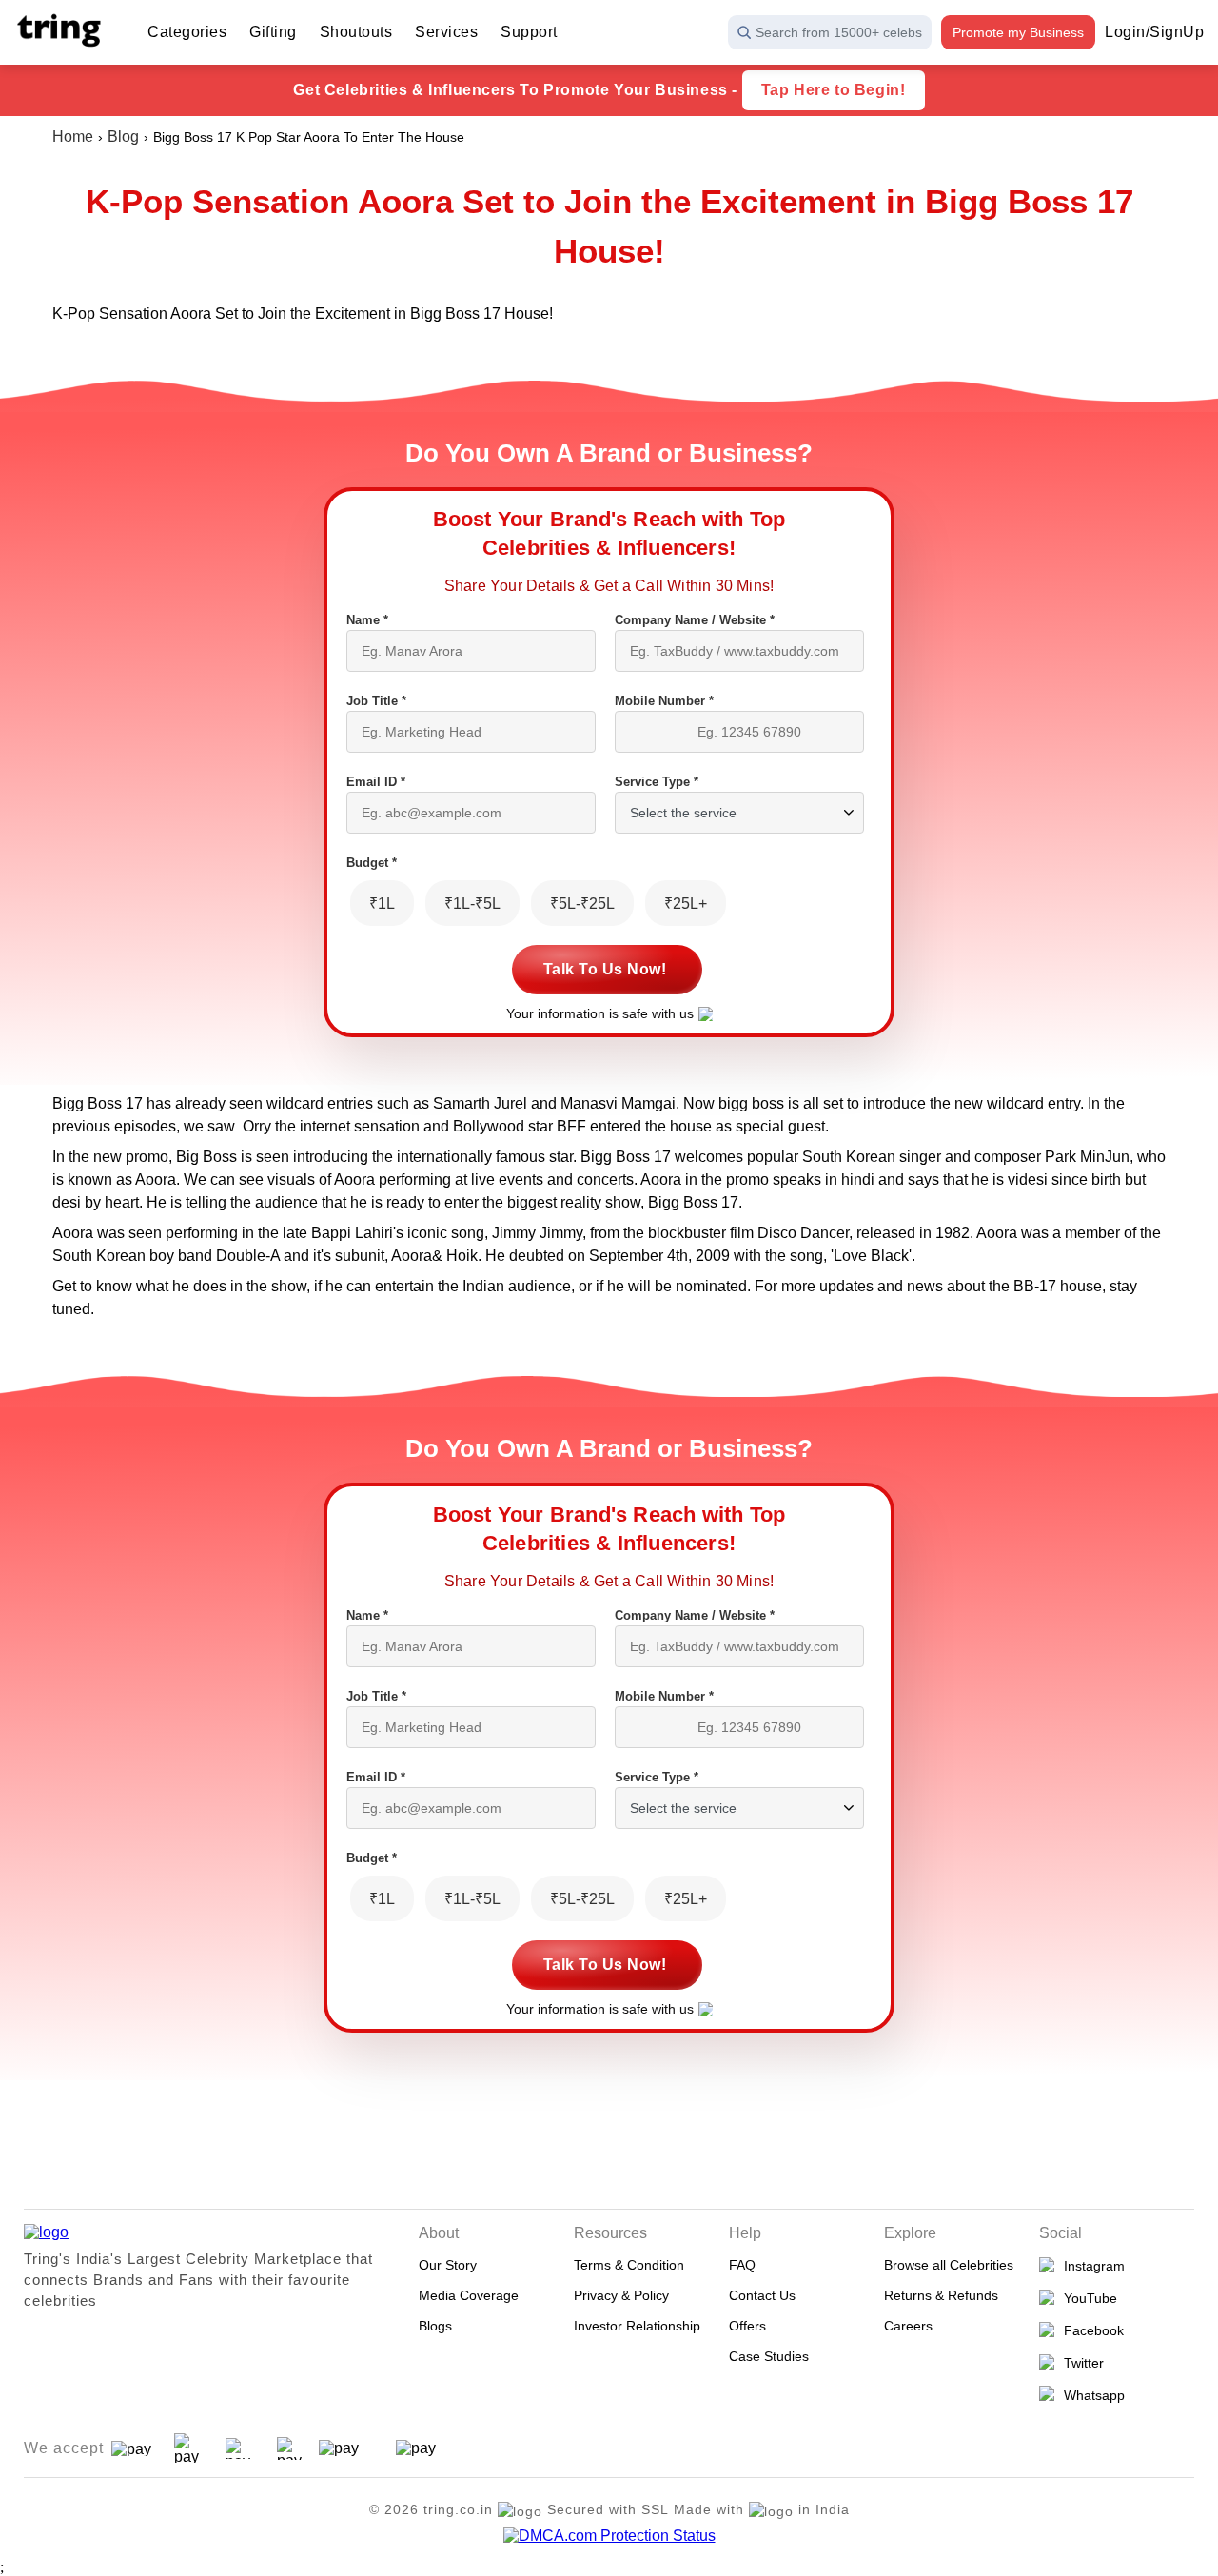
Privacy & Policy (621, 2295)
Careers (908, 2326)
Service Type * (657, 782)
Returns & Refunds (941, 2295)
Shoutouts (356, 32)
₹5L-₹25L (582, 904)
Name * (367, 620)
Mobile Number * (664, 701)
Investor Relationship (637, 2326)
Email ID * (376, 782)
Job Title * (376, 701)
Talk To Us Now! (605, 969)
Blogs (435, 2326)
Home (73, 137)
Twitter (1080, 2363)
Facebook (1090, 2330)
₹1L (382, 904)
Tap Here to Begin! (834, 90)
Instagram (1090, 2266)
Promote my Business (1018, 32)
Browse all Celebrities (949, 2265)
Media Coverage (469, 2295)
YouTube (1087, 2298)
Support (529, 32)
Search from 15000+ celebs (839, 32)
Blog (123, 137)
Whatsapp (1090, 2395)
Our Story (448, 2265)
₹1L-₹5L (472, 904)
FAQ (742, 2265)
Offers (747, 2326)
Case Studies (769, 2356)
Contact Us (762, 2295)
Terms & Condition (629, 2265)
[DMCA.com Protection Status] (609, 2536)
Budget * (372, 863)
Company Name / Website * (695, 620)
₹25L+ (686, 904)
